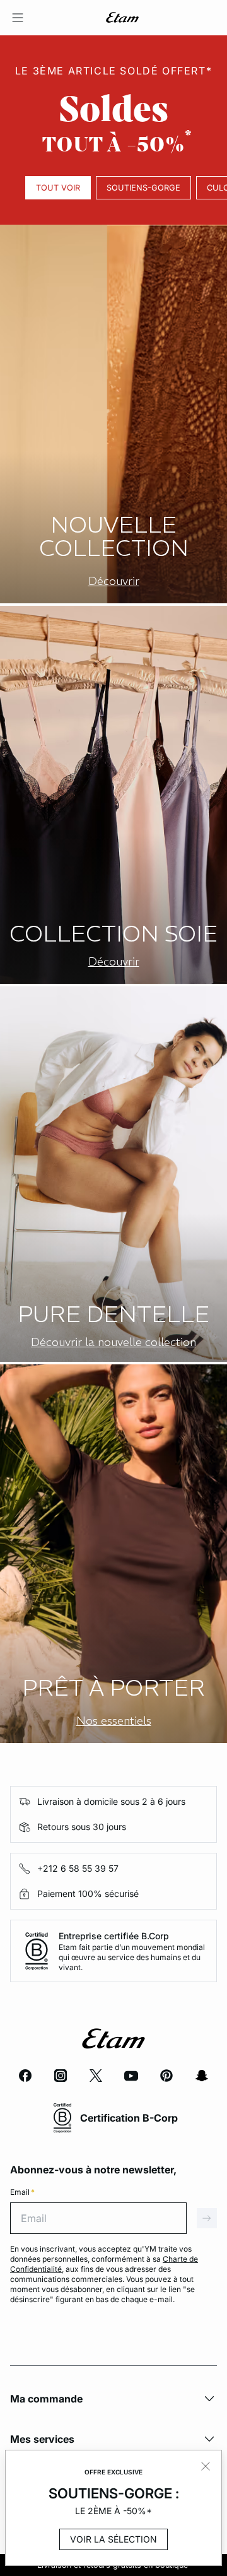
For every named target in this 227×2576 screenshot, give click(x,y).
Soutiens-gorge (143, 188)
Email (22, 2192)
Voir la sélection (113, 2539)
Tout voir (58, 188)
